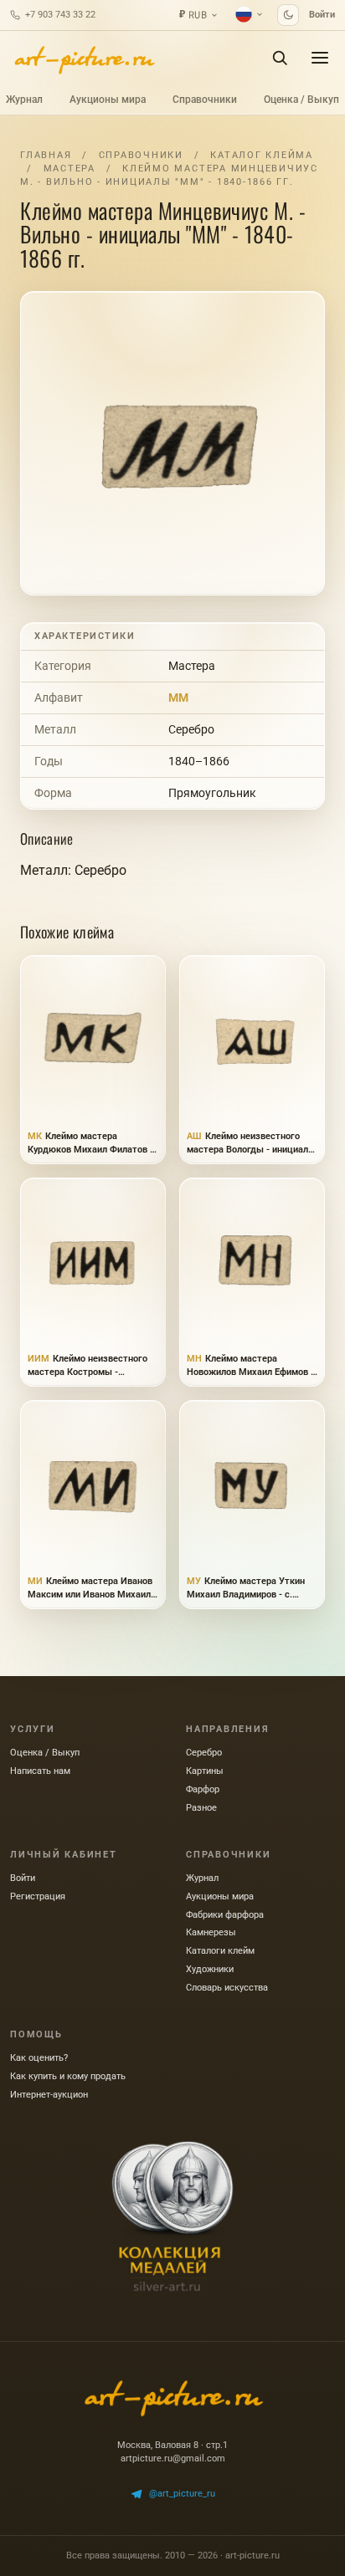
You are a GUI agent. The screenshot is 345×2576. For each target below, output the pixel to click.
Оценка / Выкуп (301, 100)
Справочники (205, 100)
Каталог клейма (262, 155)
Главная (46, 155)
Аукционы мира (108, 100)
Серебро (191, 729)
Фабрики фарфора (225, 1915)
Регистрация (38, 1896)
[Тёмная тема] (288, 15)
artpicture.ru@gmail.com (173, 2458)
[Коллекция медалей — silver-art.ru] (172, 2216)
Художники (210, 1969)
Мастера (70, 169)
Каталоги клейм (220, 1951)
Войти (322, 15)
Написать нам (40, 1771)
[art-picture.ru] (84, 58)
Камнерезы (211, 1932)
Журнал (24, 100)
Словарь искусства (227, 1988)
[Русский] (250, 14)
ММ (178, 698)
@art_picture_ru (182, 2494)
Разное (201, 1808)
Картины (205, 1771)
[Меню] (320, 58)
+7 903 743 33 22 (60, 15)
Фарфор (203, 1789)
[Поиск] (280, 58)
